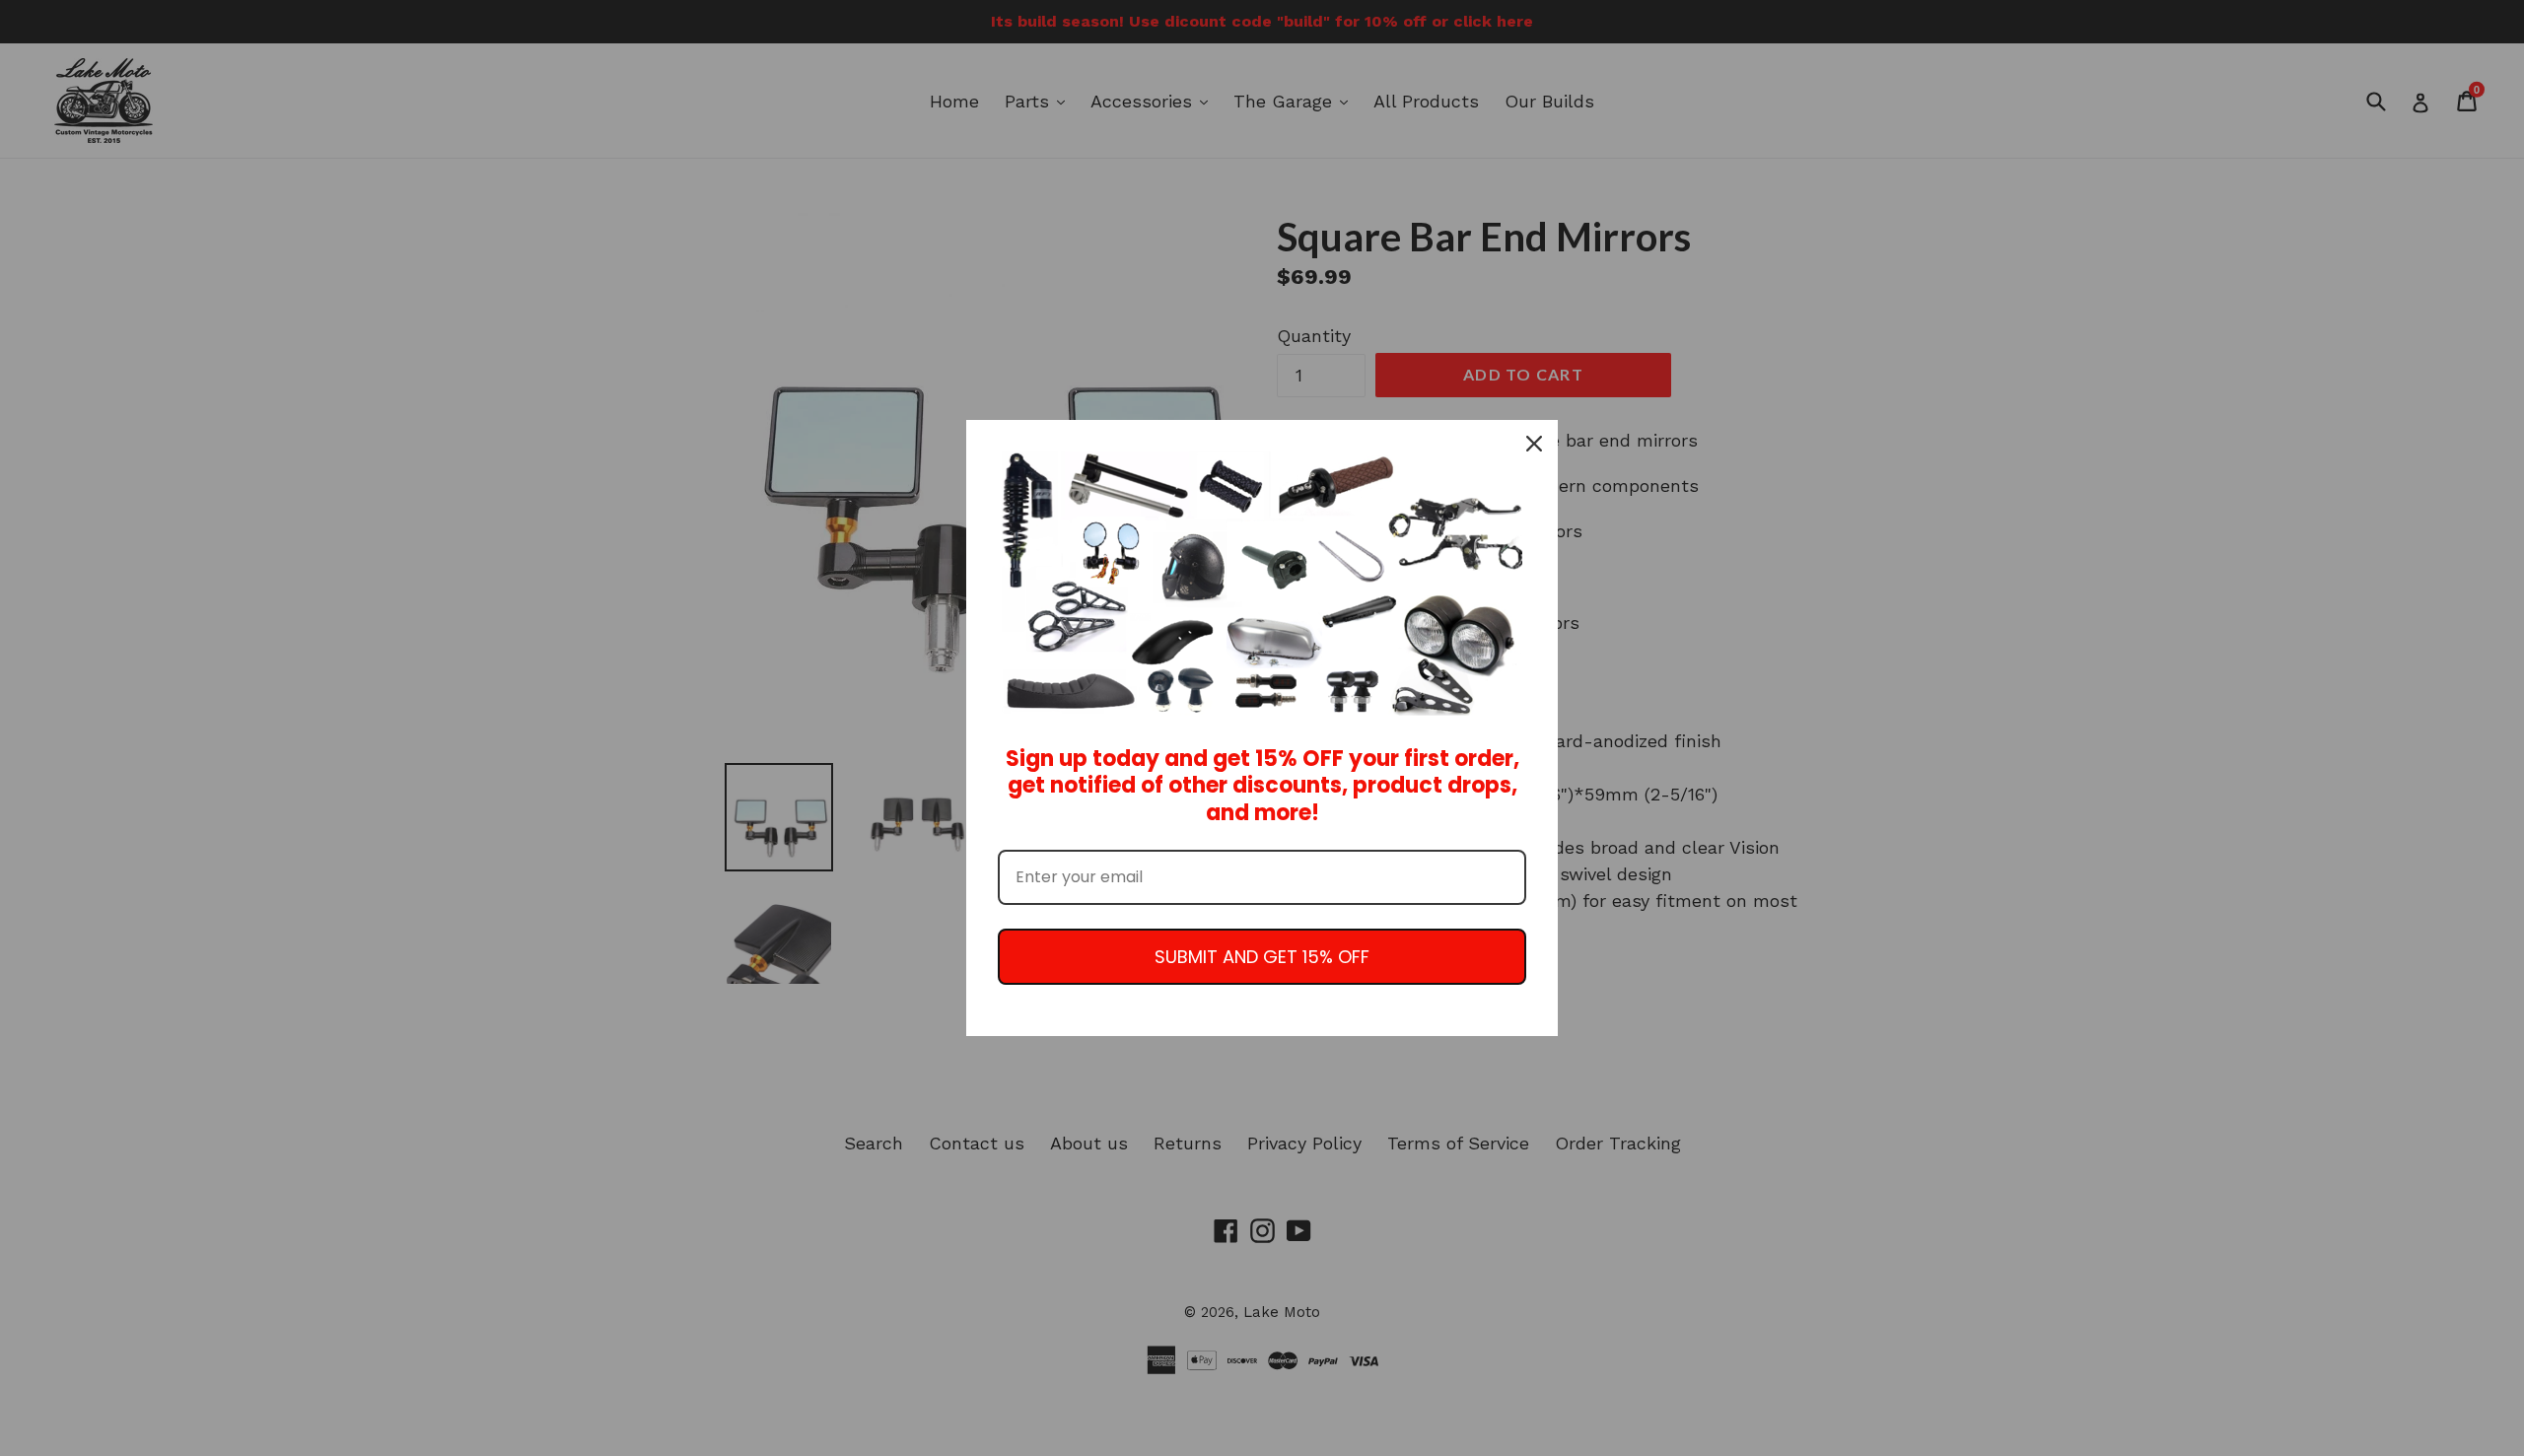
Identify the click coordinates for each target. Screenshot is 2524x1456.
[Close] (1534, 444)
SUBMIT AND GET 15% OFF (1262, 957)
